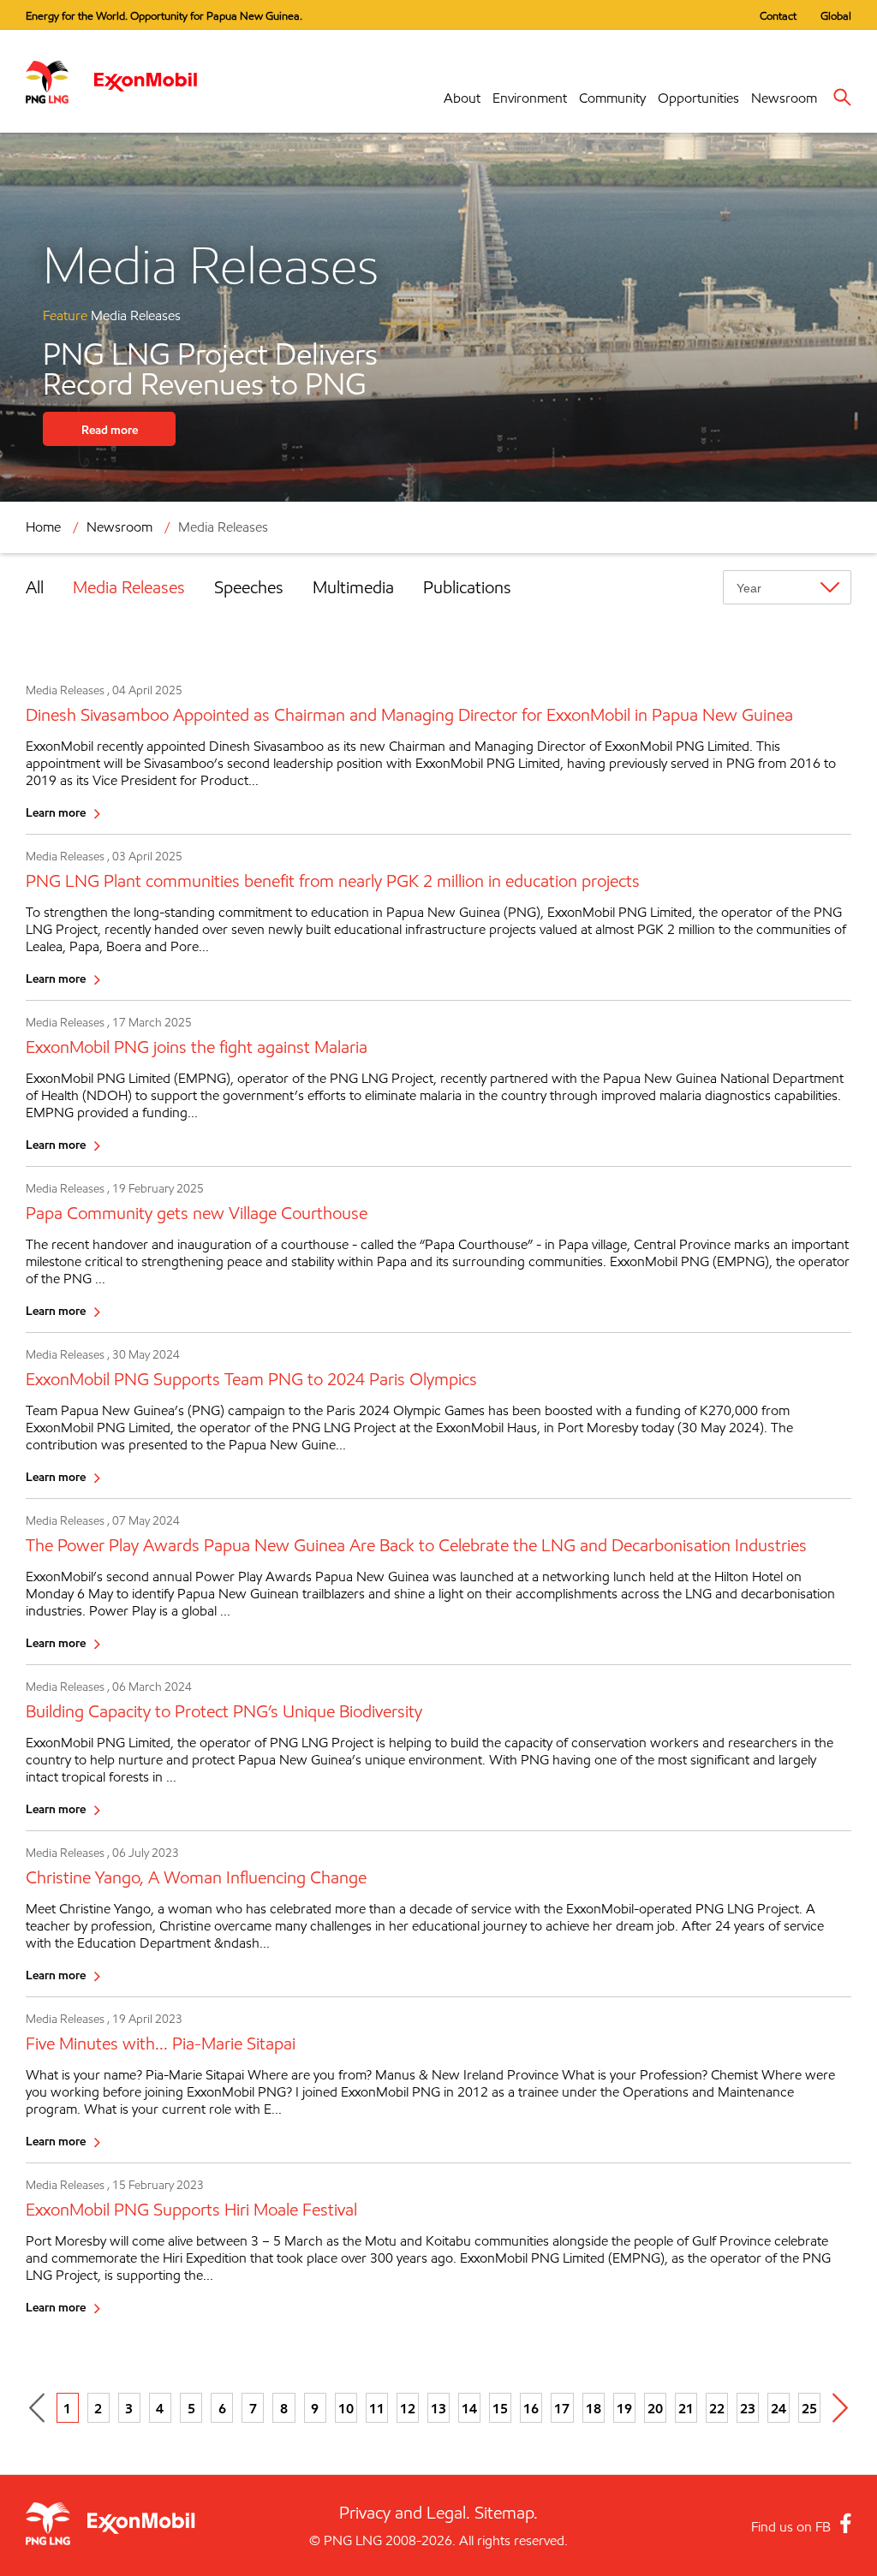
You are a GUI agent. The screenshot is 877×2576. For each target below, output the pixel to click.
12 (408, 2408)
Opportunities (698, 98)
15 (500, 2408)
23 (748, 2408)
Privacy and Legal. (405, 2513)
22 (717, 2408)
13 (438, 2408)
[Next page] (840, 2408)
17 (562, 2408)
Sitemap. (506, 2513)
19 (624, 2408)
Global (836, 15)
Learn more (56, 812)
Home (43, 527)
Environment (530, 98)
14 (469, 2408)
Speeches (249, 587)
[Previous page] (37, 2408)
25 (809, 2408)
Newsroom (784, 98)
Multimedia (353, 587)
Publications (467, 587)
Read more (110, 429)
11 (377, 2408)
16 (531, 2408)
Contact (778, 15)
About (462, 98)
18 (594, 2408)
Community (612, 98)
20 (655, 2408)
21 (686, 2408)
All (35, 587)
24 (779, 2408)
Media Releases (129, 587)
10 (346, 2408)
